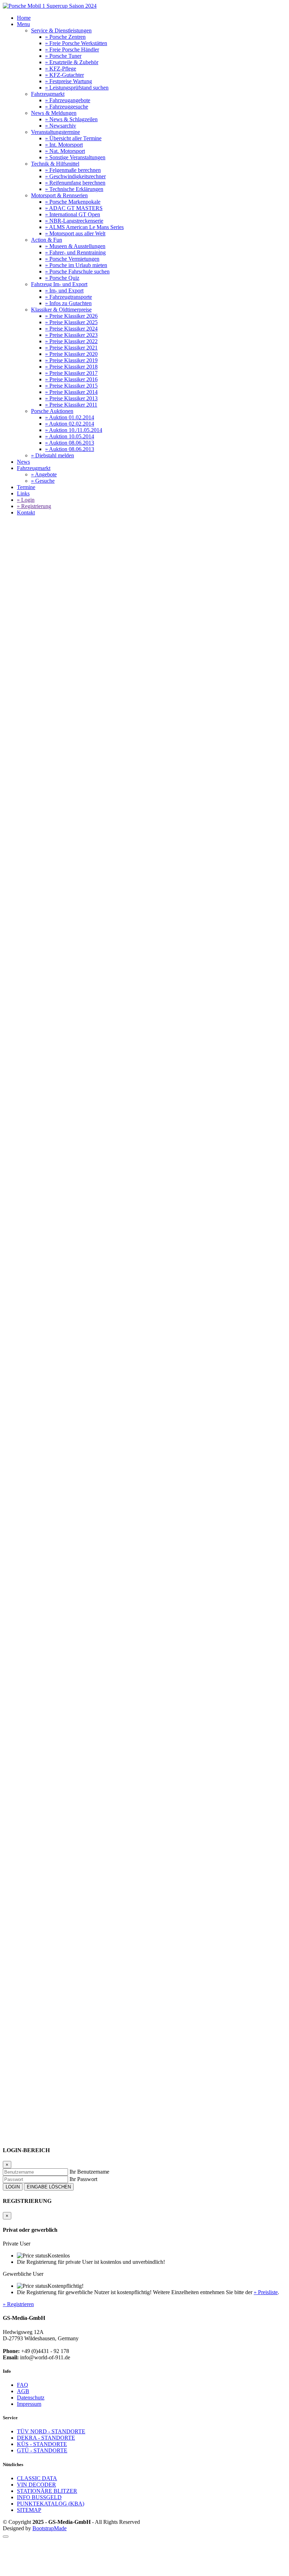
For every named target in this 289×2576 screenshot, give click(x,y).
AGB (23, 2391)
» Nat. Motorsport (65, 151)
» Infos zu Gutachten (68, 303)
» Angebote (44, 474)
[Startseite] (50, 6)
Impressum (29, 2404)
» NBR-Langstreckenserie (74, 221)
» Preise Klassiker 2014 (71, 392)
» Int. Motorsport (64, 145)
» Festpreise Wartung (69, 81)
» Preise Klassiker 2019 (71, 360)
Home (24, 18)
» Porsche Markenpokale (73, 202)
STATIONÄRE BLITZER (47, 2491)
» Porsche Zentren (65, 37)
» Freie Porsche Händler (72, 50)
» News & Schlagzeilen (71, 119)
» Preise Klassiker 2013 (71, 398)
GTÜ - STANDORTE (42, 2450)
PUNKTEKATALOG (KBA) (51, 2504)
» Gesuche (43, 481)
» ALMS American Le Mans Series (84, 227)
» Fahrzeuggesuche (67, 107)
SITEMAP (29, 2510)
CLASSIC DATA (37, 2478)
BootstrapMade (50, 2528)
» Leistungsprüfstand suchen (77, 88)
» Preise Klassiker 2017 (71, 373)
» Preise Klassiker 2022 (71, 341)
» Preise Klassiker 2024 (71, 329)
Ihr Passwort (83, 2179)
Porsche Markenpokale (44, 695)
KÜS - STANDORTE (42, 2444)
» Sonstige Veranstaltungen (75, 157)
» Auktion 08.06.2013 (70, 443)
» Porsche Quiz (62, 278)
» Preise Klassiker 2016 (71, 379)
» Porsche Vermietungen (72, 259)
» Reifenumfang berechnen (75, 183)
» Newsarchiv (61, 126)
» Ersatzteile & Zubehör (72, 62)
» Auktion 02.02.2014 (70, 424)
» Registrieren (18, 2304)
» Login (26, 500)
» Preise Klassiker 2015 (71, 386)
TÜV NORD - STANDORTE (51, 2431)
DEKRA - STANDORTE (46, 2438)
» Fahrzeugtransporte (69, 297)
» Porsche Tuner (63, 56)
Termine (26, 487)
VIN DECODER (36, 2485)
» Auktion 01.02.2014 (70, 417)
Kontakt (26, 512)
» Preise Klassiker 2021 (71, 348)
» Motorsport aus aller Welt (75, 233)
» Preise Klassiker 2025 (71, 322)
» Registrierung (34, 506)
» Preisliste (266, 2292)
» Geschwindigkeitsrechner (75, 176)
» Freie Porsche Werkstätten (76, 43)
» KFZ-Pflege (61, 69)
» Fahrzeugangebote (68, 100)
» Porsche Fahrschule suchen (77, 271)
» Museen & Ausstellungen (75, 246)
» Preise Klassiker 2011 (71, 405)
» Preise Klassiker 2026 (71, 316)
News (23, 462)
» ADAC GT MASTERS (74, 208)
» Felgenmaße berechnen (73, 170)
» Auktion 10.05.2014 (70, 436)
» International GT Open (73, 214)
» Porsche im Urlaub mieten (76, 265)
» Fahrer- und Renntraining (75, 252)
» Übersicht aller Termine (73, 138)
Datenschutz (31, 2398)
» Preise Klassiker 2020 (71, 354)
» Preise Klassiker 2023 (71, 335)
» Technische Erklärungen (74, 189)
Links (23, 493)
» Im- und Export (64, 291)
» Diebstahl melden (53, 455)
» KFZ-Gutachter (64, 75)
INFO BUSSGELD (39, 2497)
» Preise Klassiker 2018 (71, 367)
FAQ (23, 2385)
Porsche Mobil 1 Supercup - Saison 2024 (116, 695)
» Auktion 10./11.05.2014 (74, 430)
